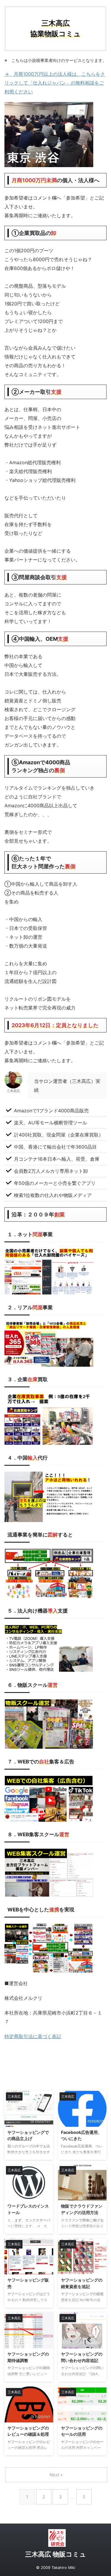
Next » (56, 2475)
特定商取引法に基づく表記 (33, 2036)
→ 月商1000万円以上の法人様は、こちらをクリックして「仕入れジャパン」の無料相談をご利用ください (55, 83)
